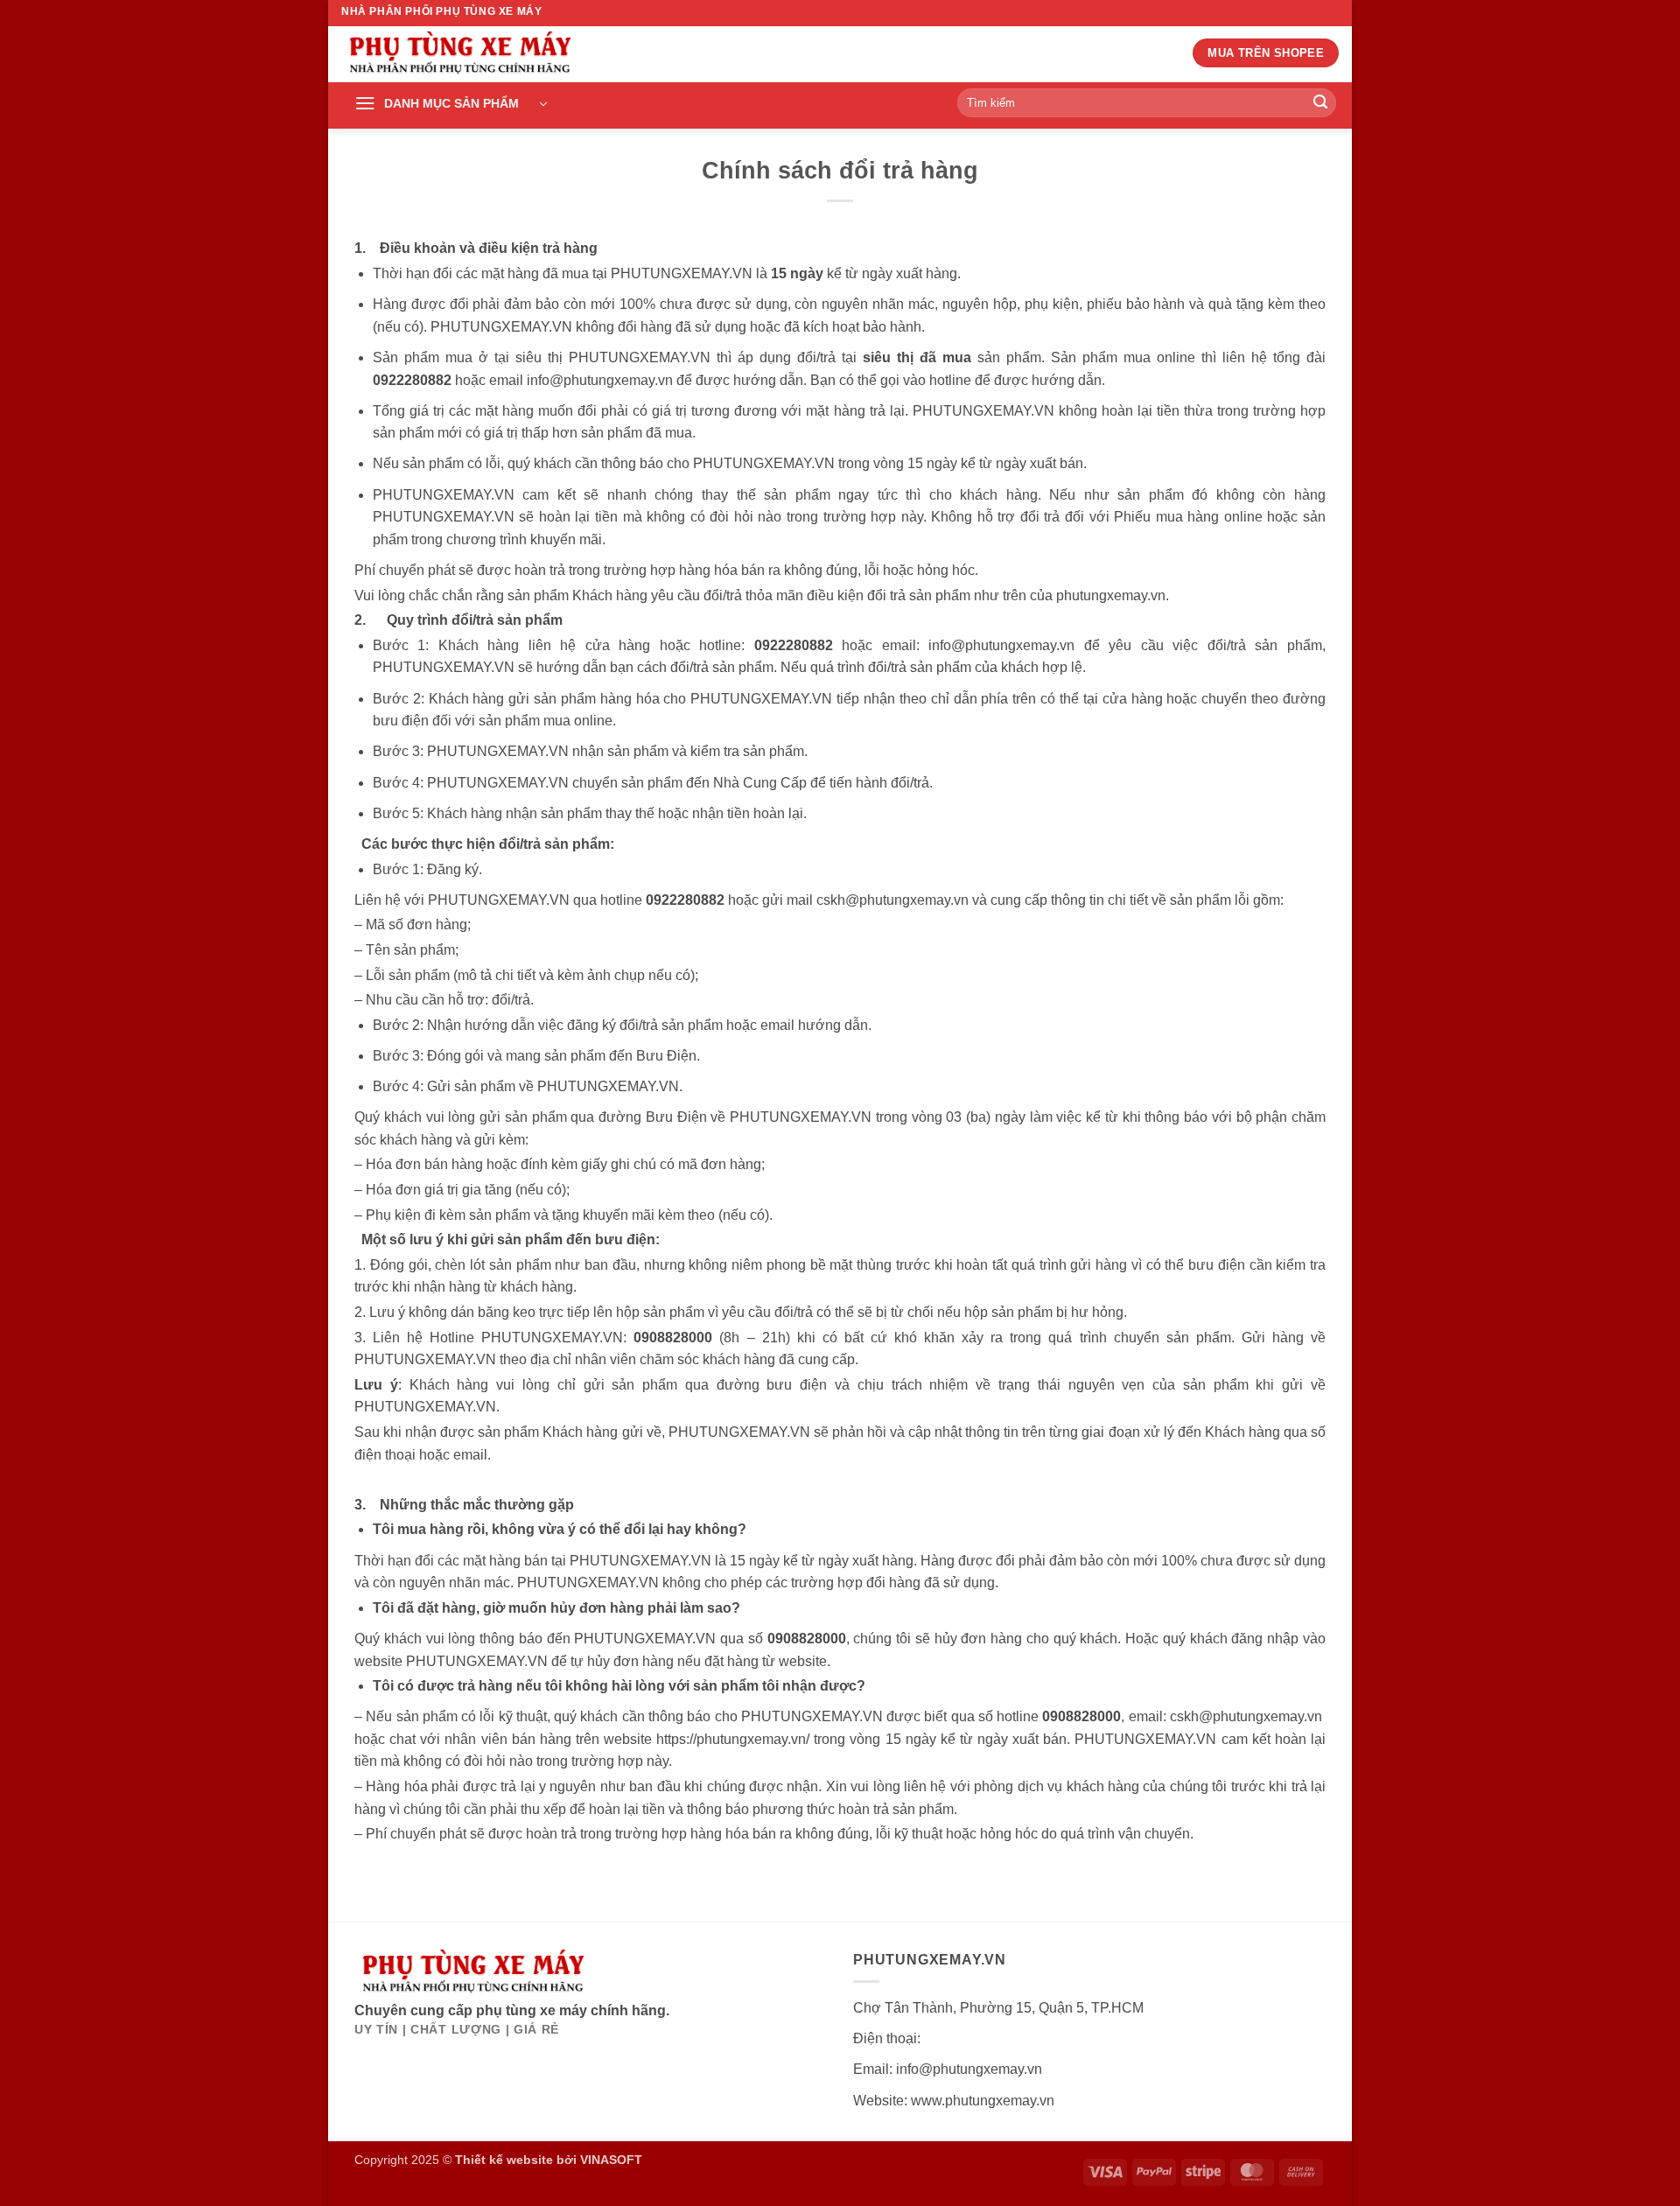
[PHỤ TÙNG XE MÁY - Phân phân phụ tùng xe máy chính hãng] (459, 55)
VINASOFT (611, 2160)
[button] (451, 104)
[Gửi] (1320, 103)
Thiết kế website (504, 2160)
